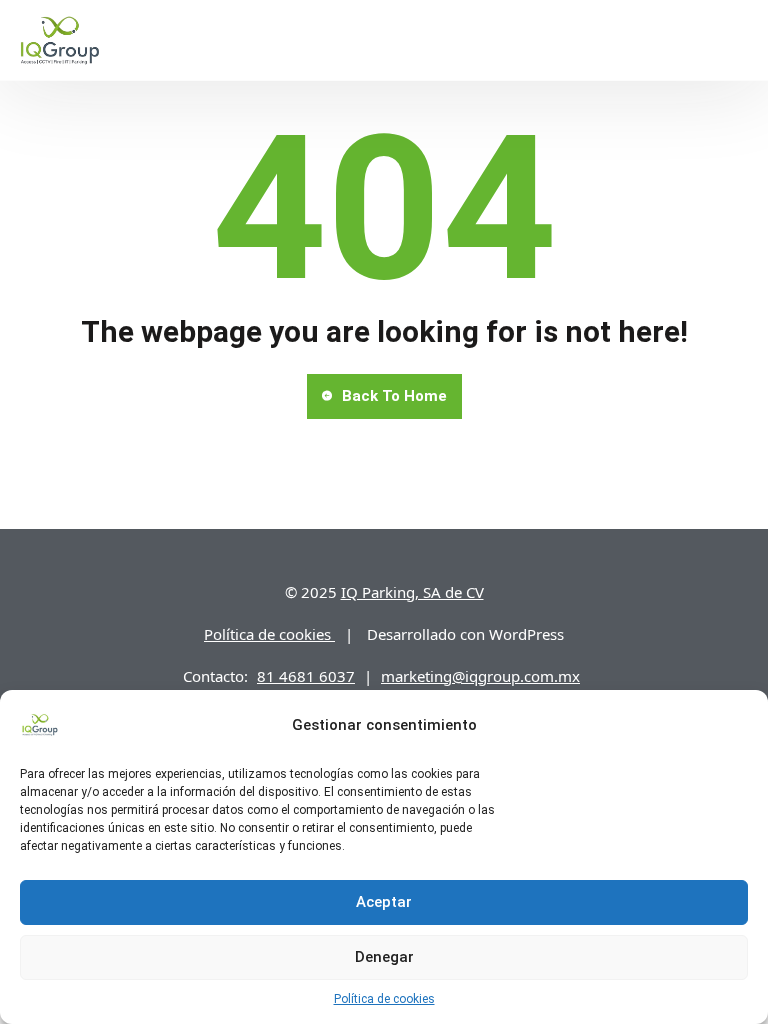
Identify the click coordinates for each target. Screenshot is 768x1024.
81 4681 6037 (306, 676)
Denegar (384, 957)
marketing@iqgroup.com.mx (480, 676)
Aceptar (384, 902)
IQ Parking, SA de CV (412, 592)
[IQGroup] (60, 40)
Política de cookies (384, 999)
